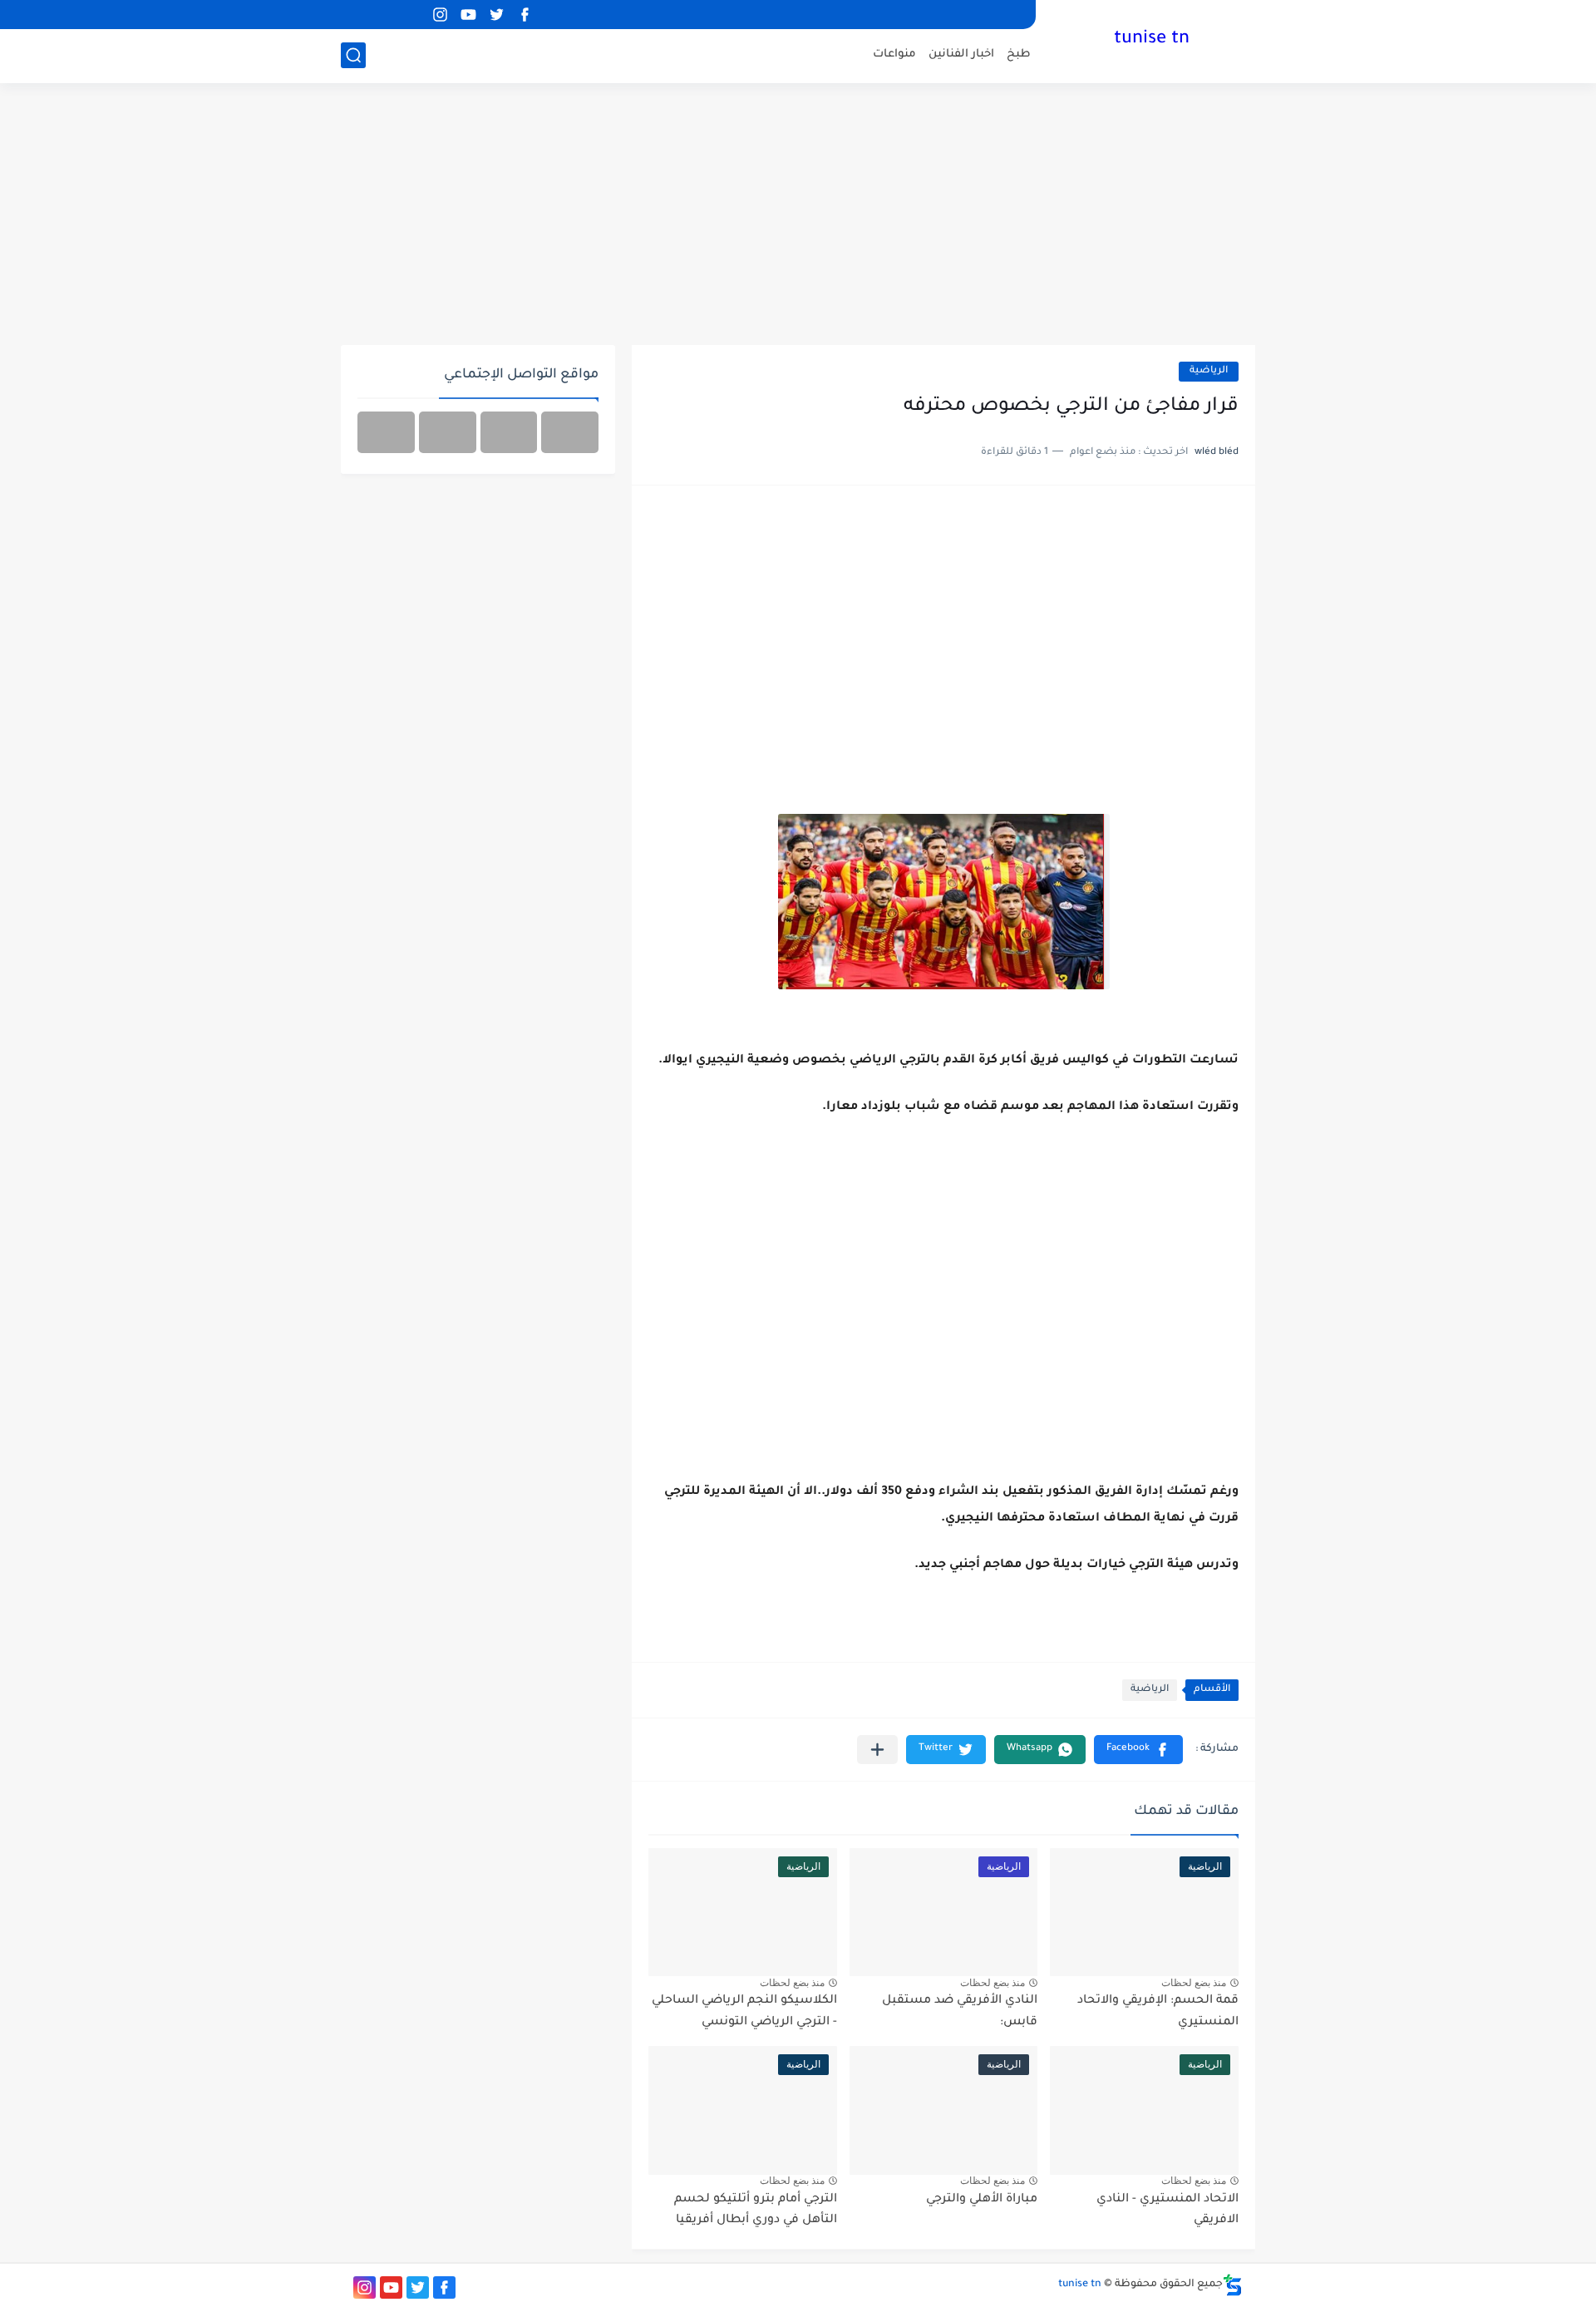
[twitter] (496, 15)
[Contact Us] (448, 432)
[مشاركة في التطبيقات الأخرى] (877, 1750)
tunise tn (1152, 40)
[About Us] (509, 432)
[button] (1138, 1750)
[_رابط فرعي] (383, 15)
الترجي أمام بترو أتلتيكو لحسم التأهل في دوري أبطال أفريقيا (756, 2211)
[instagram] (440, 15)
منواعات (894, 54)
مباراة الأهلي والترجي (982, 2200)
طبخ (1019, 54)
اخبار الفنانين (961, 54)
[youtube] (468, 15)
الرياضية (1209, 371)
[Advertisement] (798, 216)
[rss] (411, 15)
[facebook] (525, 15)
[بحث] (353, 55)
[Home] (570, 432)
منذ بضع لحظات (1194, 1983)
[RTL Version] (386, 432)
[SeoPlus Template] (1233, 2285)
